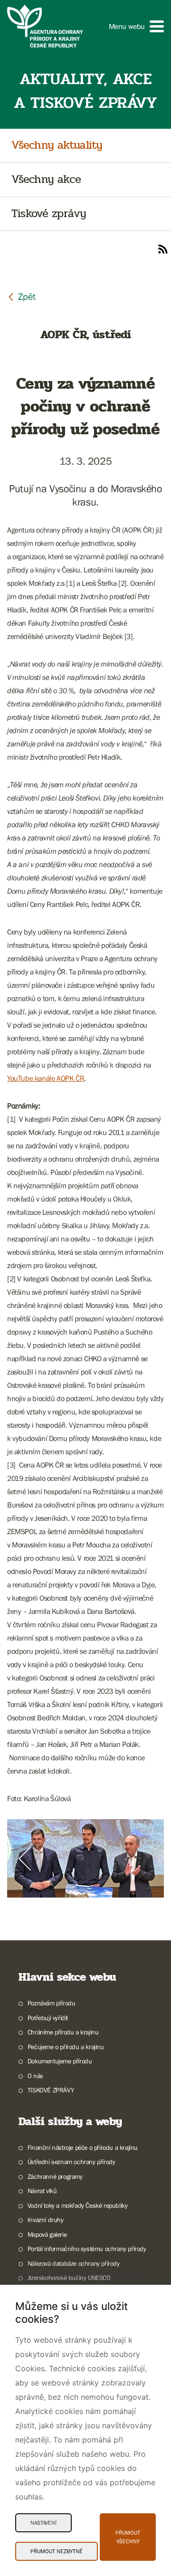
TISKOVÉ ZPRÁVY (51, 2090)
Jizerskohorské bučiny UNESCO (69, 2278)
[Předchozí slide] (25, 1859)
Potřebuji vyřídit (48, 2018)
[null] (21, 296)
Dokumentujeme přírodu (60, 2061)
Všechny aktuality (57, 146)
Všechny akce (46, 180)
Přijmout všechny (128, 2537)
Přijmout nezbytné (57, 2551)
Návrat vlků (42, 2191)
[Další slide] (146, 1859)
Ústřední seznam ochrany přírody (71, 2162)
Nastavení (43, 2523)
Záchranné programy (55, 2176)
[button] (136, 26)
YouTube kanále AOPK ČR (46, 1078)
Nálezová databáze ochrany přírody (74, 2263)
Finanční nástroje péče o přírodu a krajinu (83, 2147)
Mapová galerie (47, 2234)
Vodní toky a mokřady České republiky (77, 2205)
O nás (35, 2076)
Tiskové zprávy (49, 214)
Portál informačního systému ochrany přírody (87, 2249)
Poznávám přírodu (51, 2003)
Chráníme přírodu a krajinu (63, 2032)
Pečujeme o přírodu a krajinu (66, 2047)
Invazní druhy (46, 2220)
